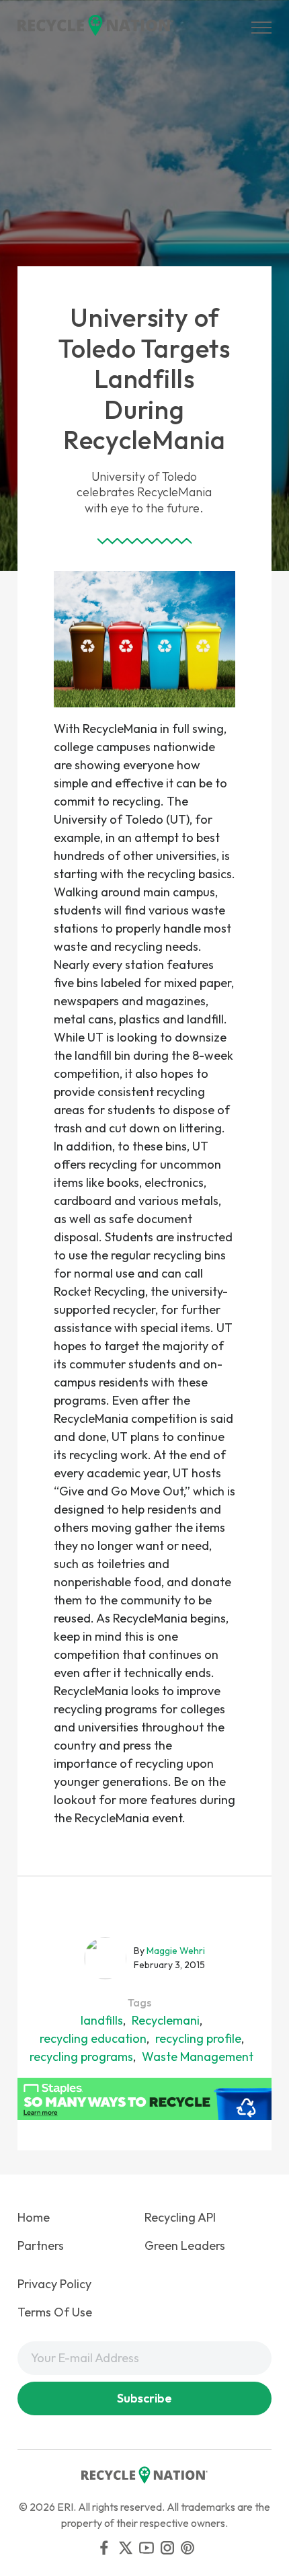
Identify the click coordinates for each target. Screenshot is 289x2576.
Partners (41, 2246)
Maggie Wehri (176, 1951)
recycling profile (198, 2038)
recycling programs (81, 2057)
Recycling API (180, 2217)
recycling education (93, 2038)
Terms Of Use (55, 2312)
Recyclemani (166, 2020)
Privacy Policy (54, 2284)
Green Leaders (185, 2246)
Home (34, 2217)
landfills (102, 2020)
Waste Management (198, 2057)
